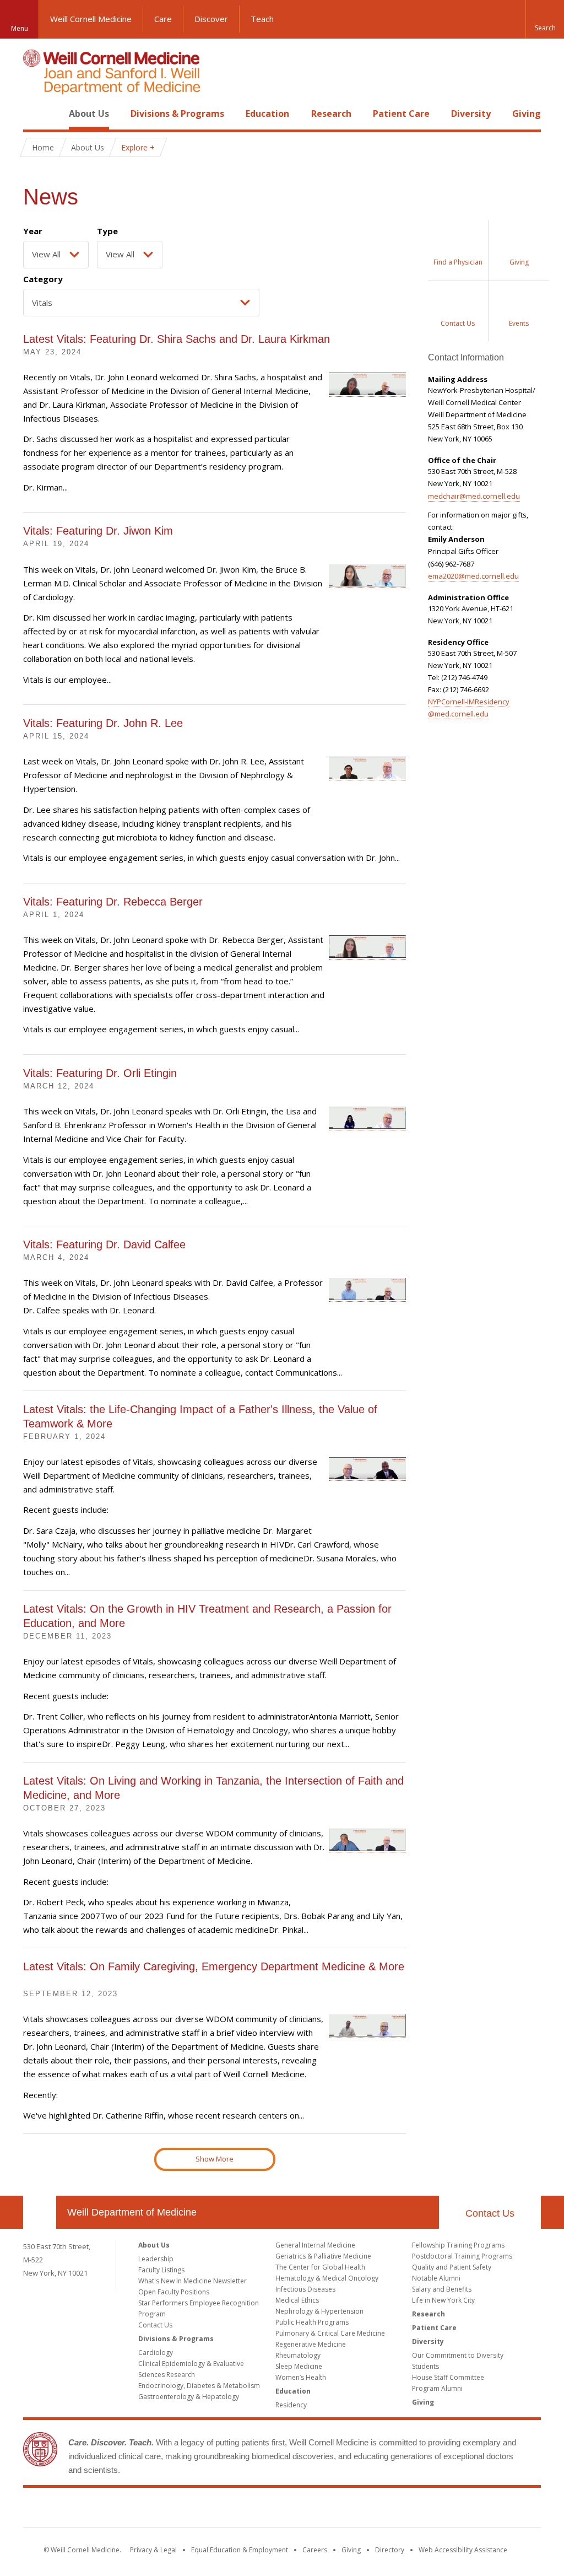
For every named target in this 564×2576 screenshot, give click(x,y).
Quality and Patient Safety (452, 2267)
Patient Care (401, 114)
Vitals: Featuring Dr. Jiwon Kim (98, 531)
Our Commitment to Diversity (458, 2355)
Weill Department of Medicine (132, 2212)
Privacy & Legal (153, 2550)
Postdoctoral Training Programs (462, 2256)
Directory (390, 2550)
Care (163, 19)
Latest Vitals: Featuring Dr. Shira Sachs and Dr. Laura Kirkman (177, 339)
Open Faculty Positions (174, 2292)
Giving (527, 114)
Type (107, 231)
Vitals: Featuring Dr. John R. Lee (103, 723)
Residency (291, 2405)
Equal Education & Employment (240, 2550)
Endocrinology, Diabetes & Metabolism (199, 2386)
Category (43, 279)
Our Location (40, 2212)
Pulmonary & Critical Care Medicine (330, 2333)
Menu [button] (20, 28)
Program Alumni (437, 2388)
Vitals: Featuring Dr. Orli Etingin (100, 1073)
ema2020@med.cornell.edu (473, 576)
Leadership (156, 2259)
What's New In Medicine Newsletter (192, 2281)
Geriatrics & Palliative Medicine (323, 2256)
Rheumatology (298, 2355)
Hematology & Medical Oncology (327, 2278)
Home (35, 114)
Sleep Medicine (299, 2366)
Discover (211, 19)
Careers (315, 2550)
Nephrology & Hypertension (319, 2311)
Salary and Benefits (442, 2289)
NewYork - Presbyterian (374, 2510)
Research (331, 114)
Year (33, 231)
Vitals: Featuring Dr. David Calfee (104, 1244)
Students (425, 2366)
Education (267, 114)
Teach (262, 19)
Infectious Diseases (305, 2289)
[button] (545, 19)
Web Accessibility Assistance (463, 2550)
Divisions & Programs (177, 114)
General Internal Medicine (315, 2245)
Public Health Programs (312, 2322)
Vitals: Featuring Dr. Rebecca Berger (113, 902)
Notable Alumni (436, 2278)
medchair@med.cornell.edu (474, 496)
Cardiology (156, 2353)
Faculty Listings (161, 2270)
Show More (215, 2159)
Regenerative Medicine (311, 2344)
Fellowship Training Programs (458, 2245)
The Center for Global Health (320, 2267)
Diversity (471, 114)
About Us (89, 114)
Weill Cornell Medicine (91, 19)
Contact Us (490, 2213)
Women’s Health (301, 2377)
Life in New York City (443, 2300)
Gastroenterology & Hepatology (189, 2397)
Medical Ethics (297, 2300)
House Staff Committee (448, 2377)
